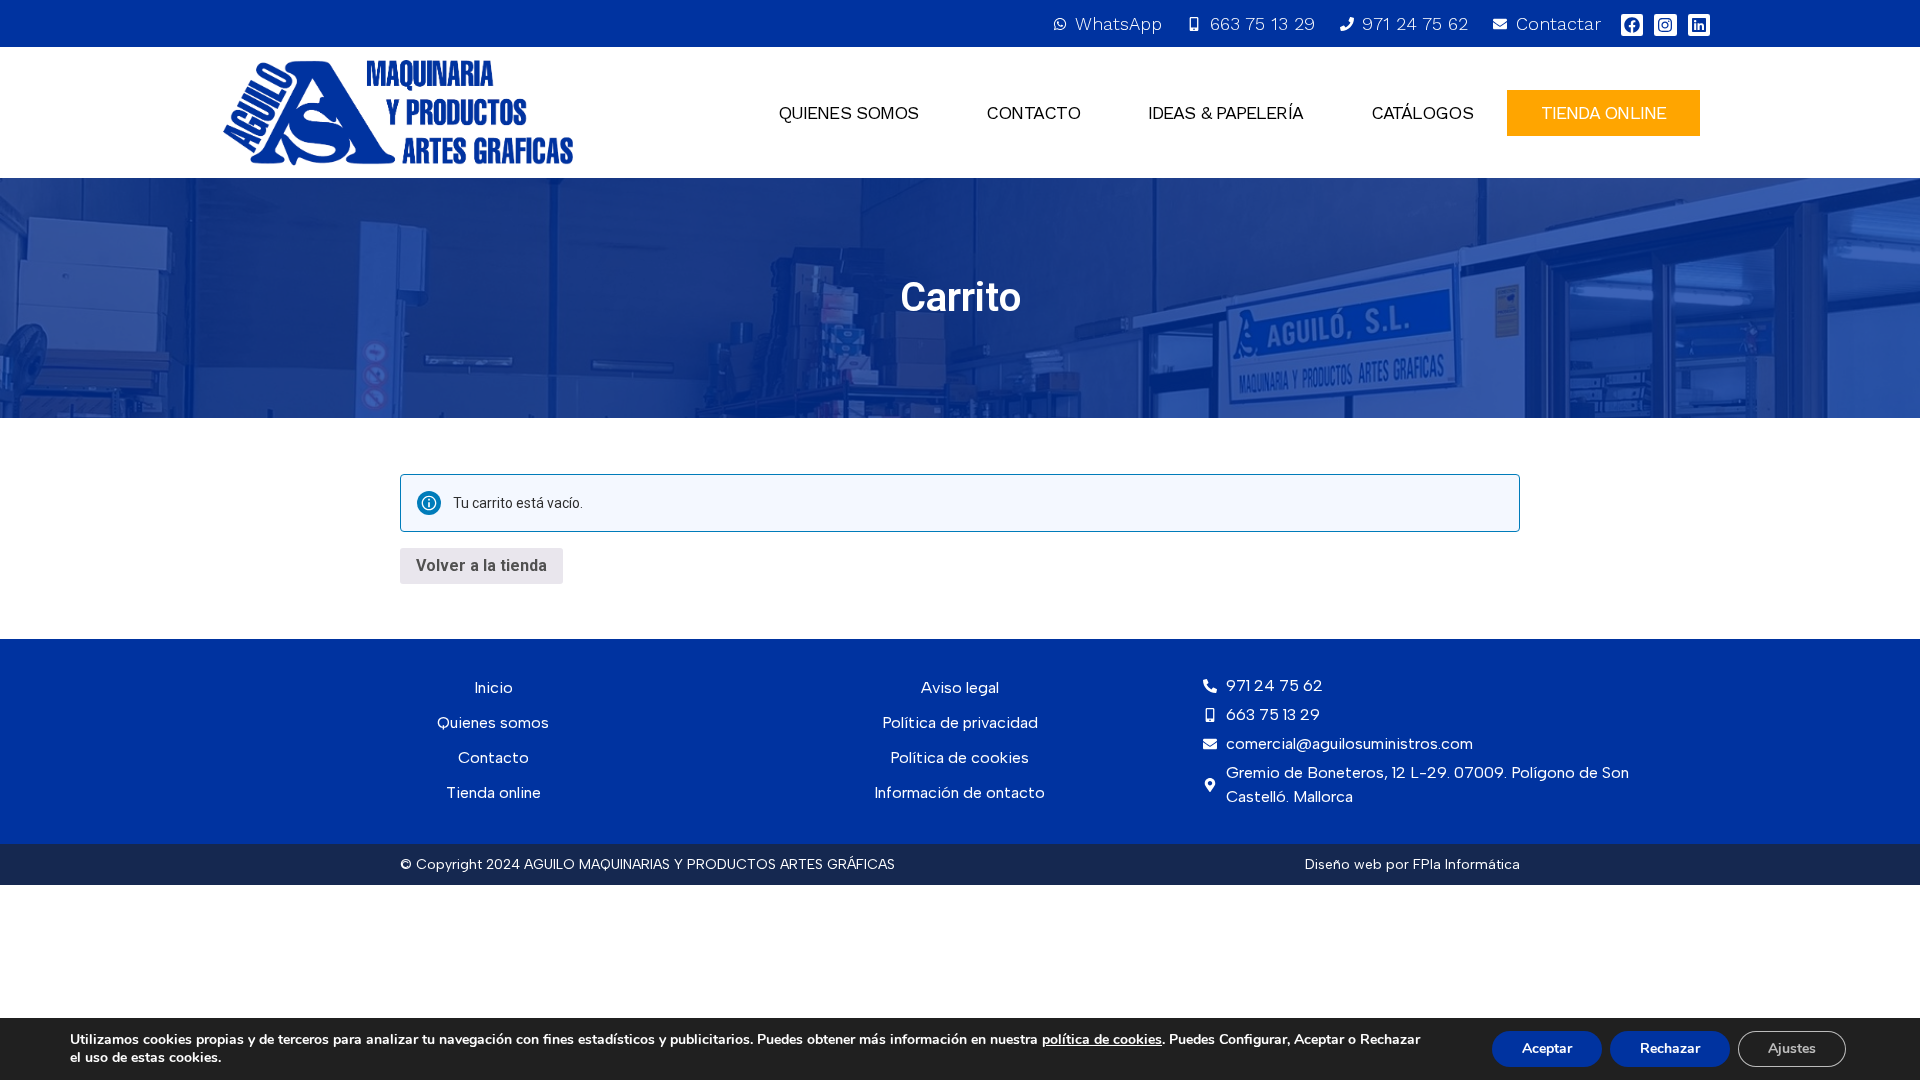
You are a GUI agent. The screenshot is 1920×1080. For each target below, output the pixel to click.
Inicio (493, 687)
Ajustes (1792, 1048)
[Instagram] (1665, 25)
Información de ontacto (959, 792)
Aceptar (1547, 1048)
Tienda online (493, 792)
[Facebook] (1632, 25)
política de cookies (1102, 1039)
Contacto (1033, 112)
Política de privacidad (960, 722)
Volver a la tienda (481, 565)
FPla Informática (1466, 864)
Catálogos (1422, 112)
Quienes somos (848, 112)
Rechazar (1670, 1048)
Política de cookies (959, 757)
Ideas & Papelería (1225, 112)
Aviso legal (960, 687)
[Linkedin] (1699, 25)
